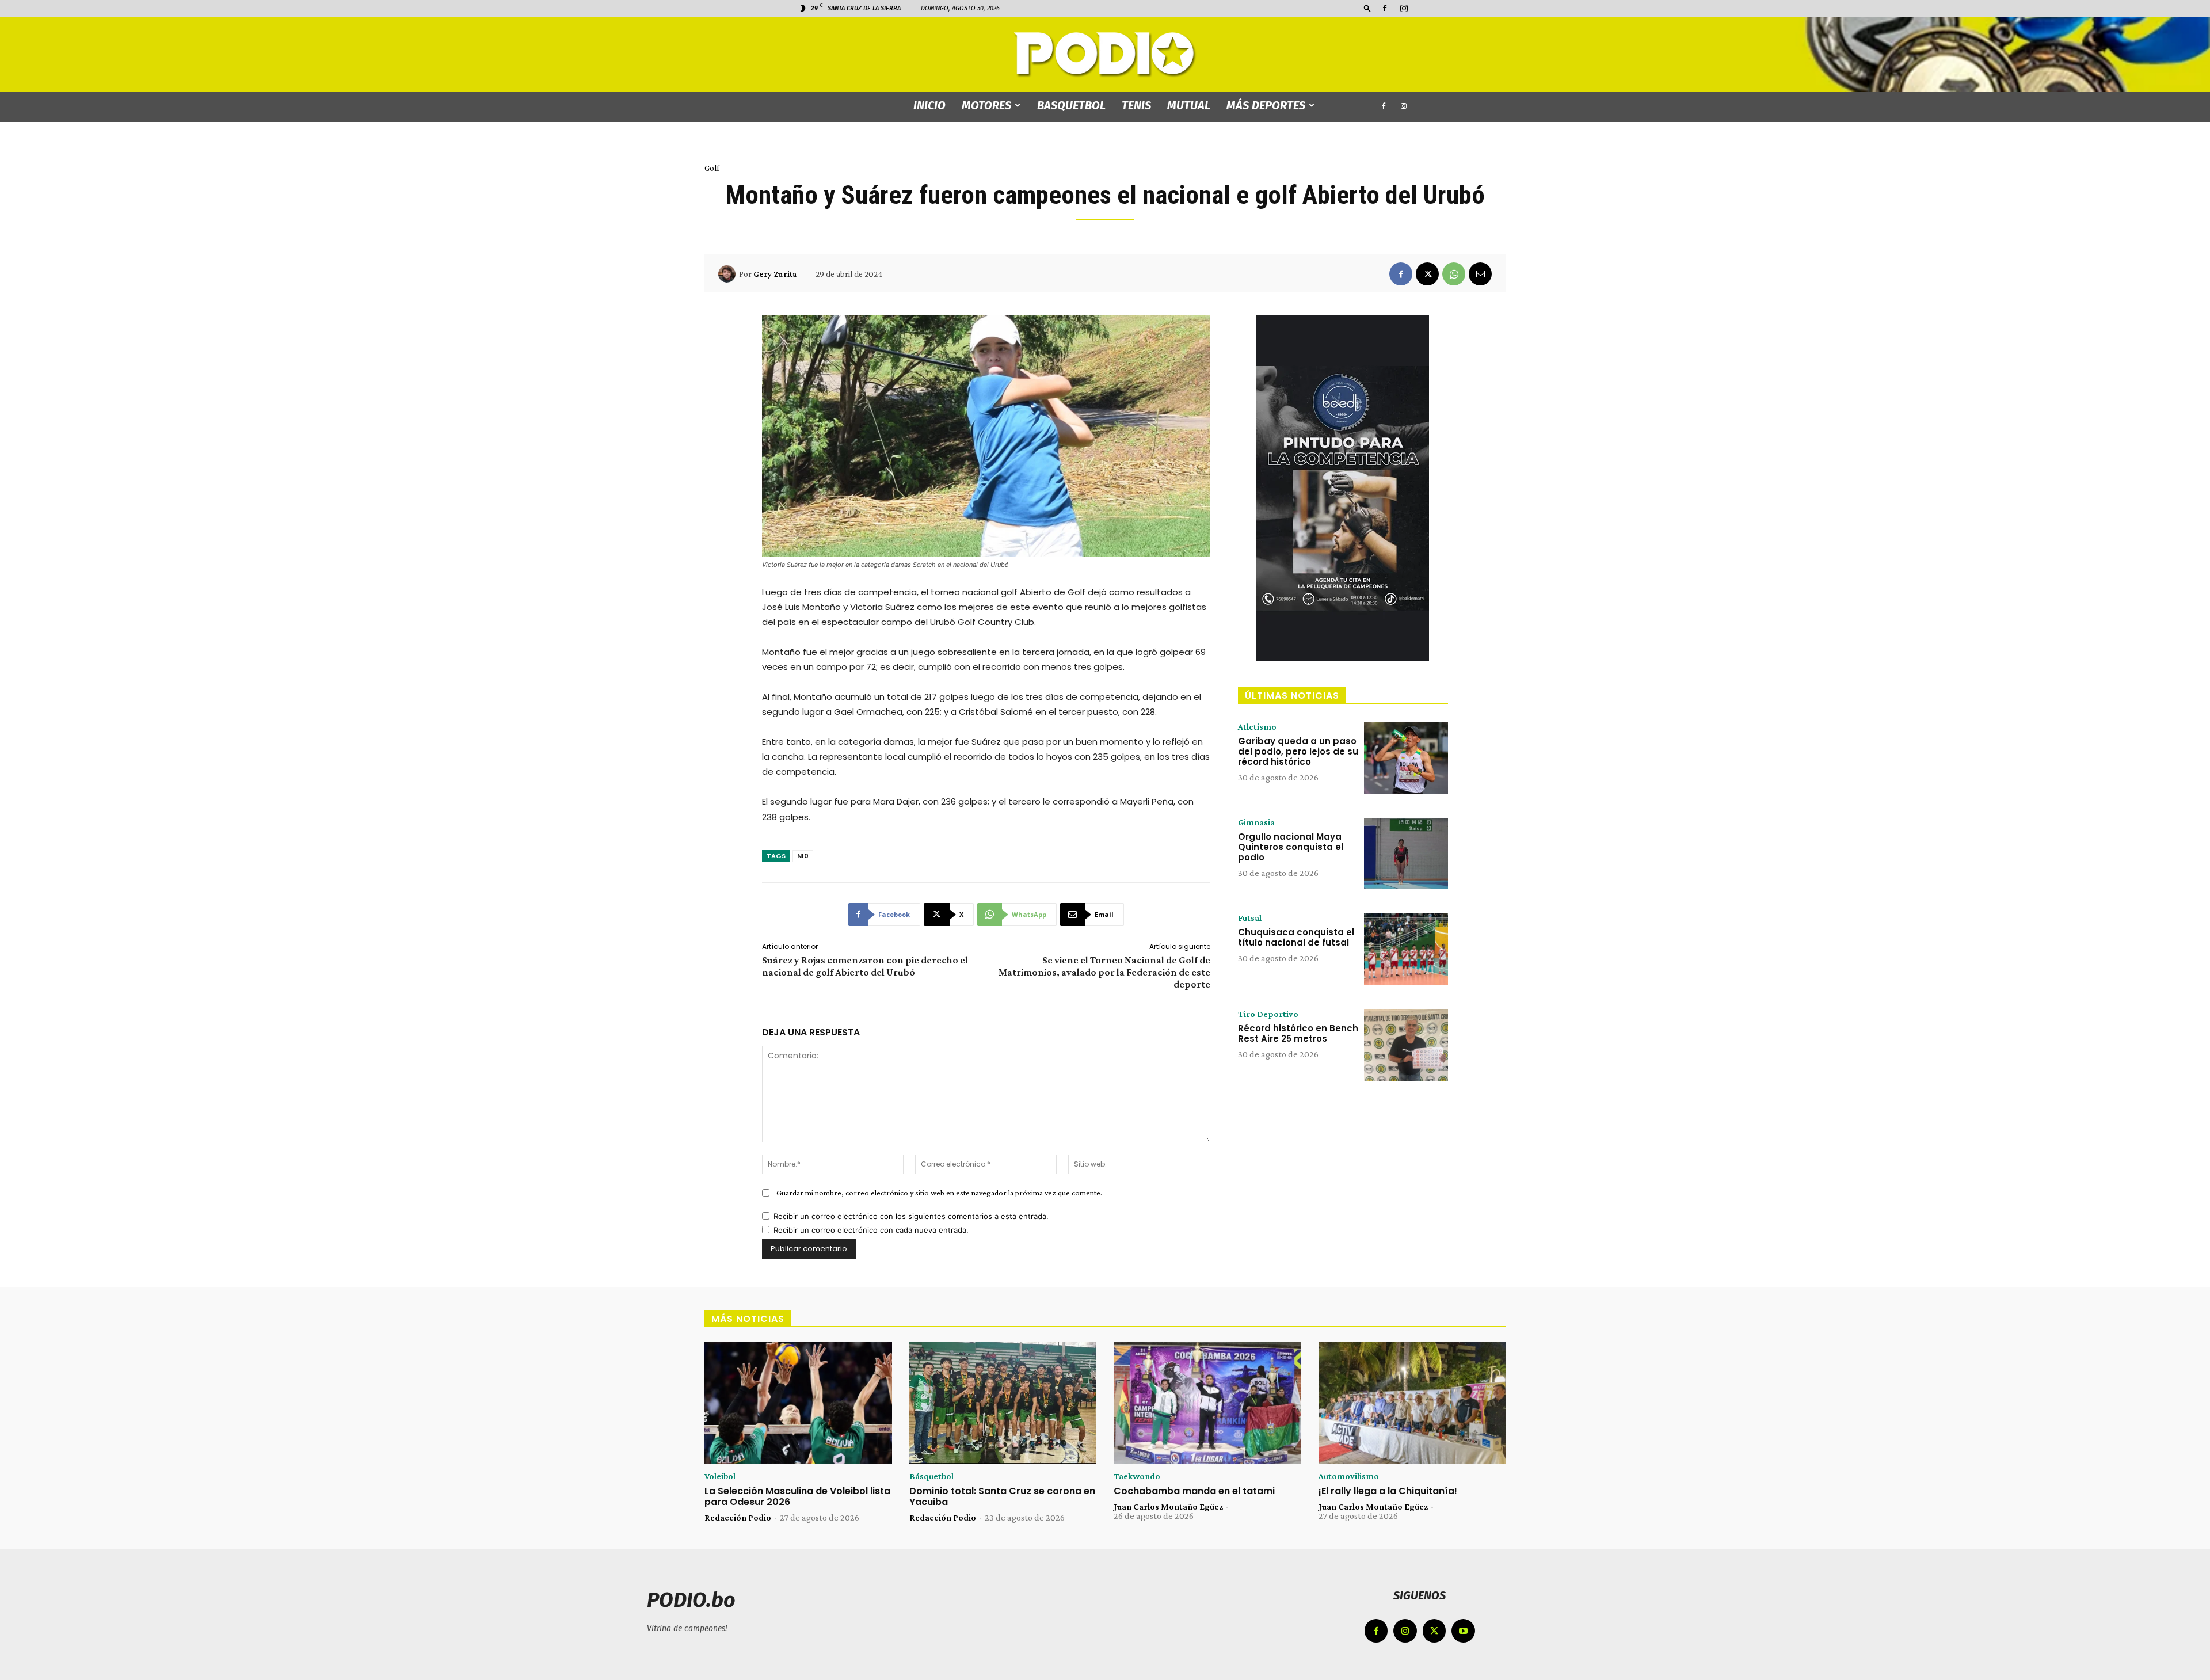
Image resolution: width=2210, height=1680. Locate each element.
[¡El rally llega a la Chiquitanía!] (1412, 1403)
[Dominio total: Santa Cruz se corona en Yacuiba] (1003, 1403)
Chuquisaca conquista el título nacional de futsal (1296, 937)
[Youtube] (1463, 1631)
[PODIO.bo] (1105, 55)
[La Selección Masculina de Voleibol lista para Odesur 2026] (798, 1403)
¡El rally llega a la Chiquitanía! (1388, 1491)
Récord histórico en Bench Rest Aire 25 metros (1298, 1033)
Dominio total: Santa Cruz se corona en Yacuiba (1002, 1496)
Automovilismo (1349, 1476)
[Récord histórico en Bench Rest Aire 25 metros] (1406, 1045)
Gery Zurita (775, 274)
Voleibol (720, 1476)
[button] (1367, 8)
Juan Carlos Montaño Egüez (1168, 1506)
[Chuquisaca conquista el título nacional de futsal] (1406, 949)
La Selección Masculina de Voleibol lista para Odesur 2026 (797, 1496)
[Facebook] (1385, 8)
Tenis (1136, 105)
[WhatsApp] (1454, 274)
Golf (712, 168)
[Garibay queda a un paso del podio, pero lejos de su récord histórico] (1406, 758)
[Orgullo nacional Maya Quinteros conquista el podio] (1406, 854)
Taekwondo (1137, 1476)
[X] (1427, 274)
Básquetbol (931, 1476)
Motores (986, 105)
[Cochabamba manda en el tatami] (1207, 1403)
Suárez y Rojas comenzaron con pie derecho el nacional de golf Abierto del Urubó (865, 966)
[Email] (1480, 274)
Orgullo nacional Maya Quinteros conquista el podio (1291, 847)
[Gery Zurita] (729, 274)
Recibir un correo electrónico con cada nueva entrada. (871, 1230)
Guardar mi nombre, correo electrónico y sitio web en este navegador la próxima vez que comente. (939, 1193)
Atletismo (1257, 727)
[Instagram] (1404, 8)
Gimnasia (1256, 822)
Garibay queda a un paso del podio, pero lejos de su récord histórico (1298, 751)
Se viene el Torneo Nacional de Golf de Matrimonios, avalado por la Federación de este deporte (1104, 972)
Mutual (1189, 105)
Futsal (1250, 918)
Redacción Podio (738, 1517)
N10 (803, 856)
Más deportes (1266, 105)
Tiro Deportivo (1268, 1014)
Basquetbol (1071, 105)
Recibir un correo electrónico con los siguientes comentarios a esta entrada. (911, 1216)
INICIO (929, 105)
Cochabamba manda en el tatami (1194, 1491)
